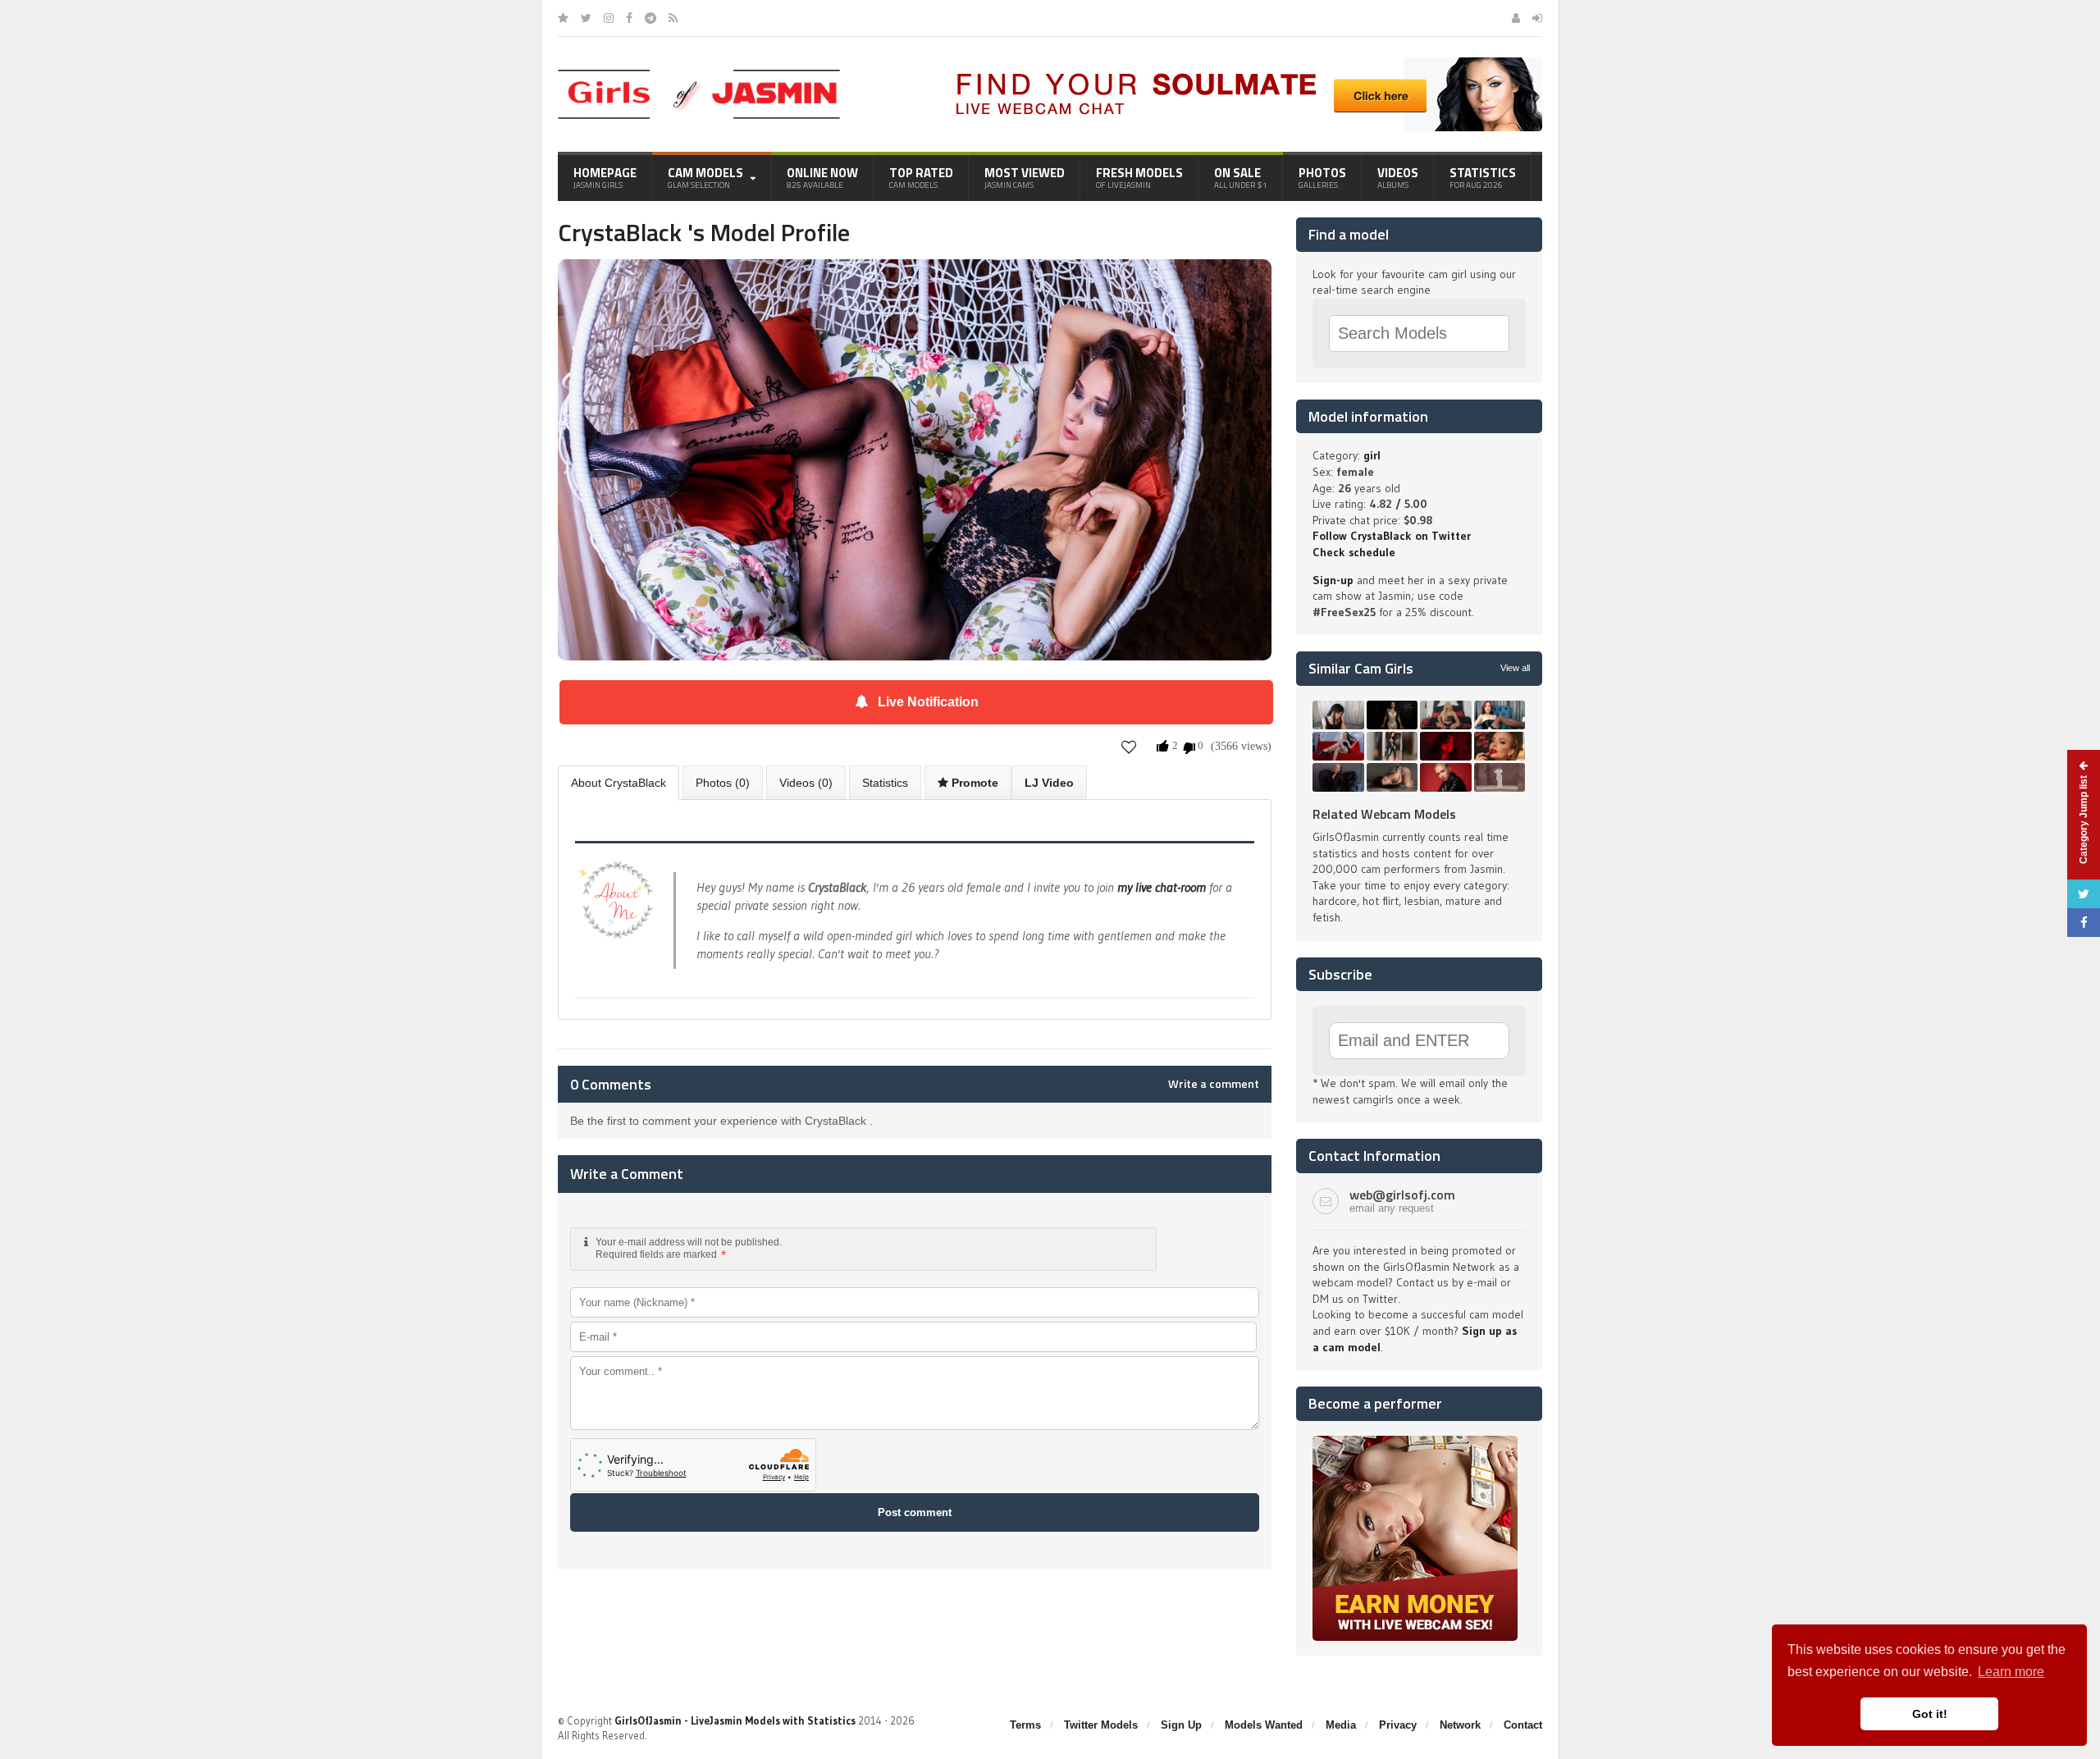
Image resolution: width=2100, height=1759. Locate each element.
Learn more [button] (2011, 1672)
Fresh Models (1139, 177)
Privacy (1398, 1725)
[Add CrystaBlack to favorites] (1129, 747)
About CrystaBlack (619, 783)
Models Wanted (1264, 1725)
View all (1515, 668)
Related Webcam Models (1384, 814)
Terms (1025, 1725)
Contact (1523, 1725)
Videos (1398, 177)
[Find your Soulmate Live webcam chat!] (1244, 63)
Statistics (1483, 177)
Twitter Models (1101, 1725)
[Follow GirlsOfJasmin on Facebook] (629, 18)
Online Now (822, 177)
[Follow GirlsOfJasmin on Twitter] (586, 18)
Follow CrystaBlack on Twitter (1392, 536)
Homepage (605, 177)
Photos (1322, 177)
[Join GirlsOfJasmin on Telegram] (651, 18)
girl (1372, 455)
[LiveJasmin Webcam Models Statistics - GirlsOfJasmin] (699, 75)
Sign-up (1333, 580)
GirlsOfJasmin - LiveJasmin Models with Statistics (735, 1720)
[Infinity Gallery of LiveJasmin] (563, 18)
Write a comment (1214, 1084)
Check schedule (1354, 552)
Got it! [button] (1930, 1714)
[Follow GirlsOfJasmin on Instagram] (609, 18)
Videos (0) (806, 783)
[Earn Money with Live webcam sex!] (1415, 1441)
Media (1341, 1725)
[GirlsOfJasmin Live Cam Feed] (673, 18)
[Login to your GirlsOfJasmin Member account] (1537, 18)
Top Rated (921, 177)
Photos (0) (723, 783)
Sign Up (1181, 1725)
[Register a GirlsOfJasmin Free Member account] (1516, 18)
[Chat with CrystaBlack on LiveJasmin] (915, 282)
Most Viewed (1025, 177)
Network (1460, 1725)
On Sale (1241, 177)
